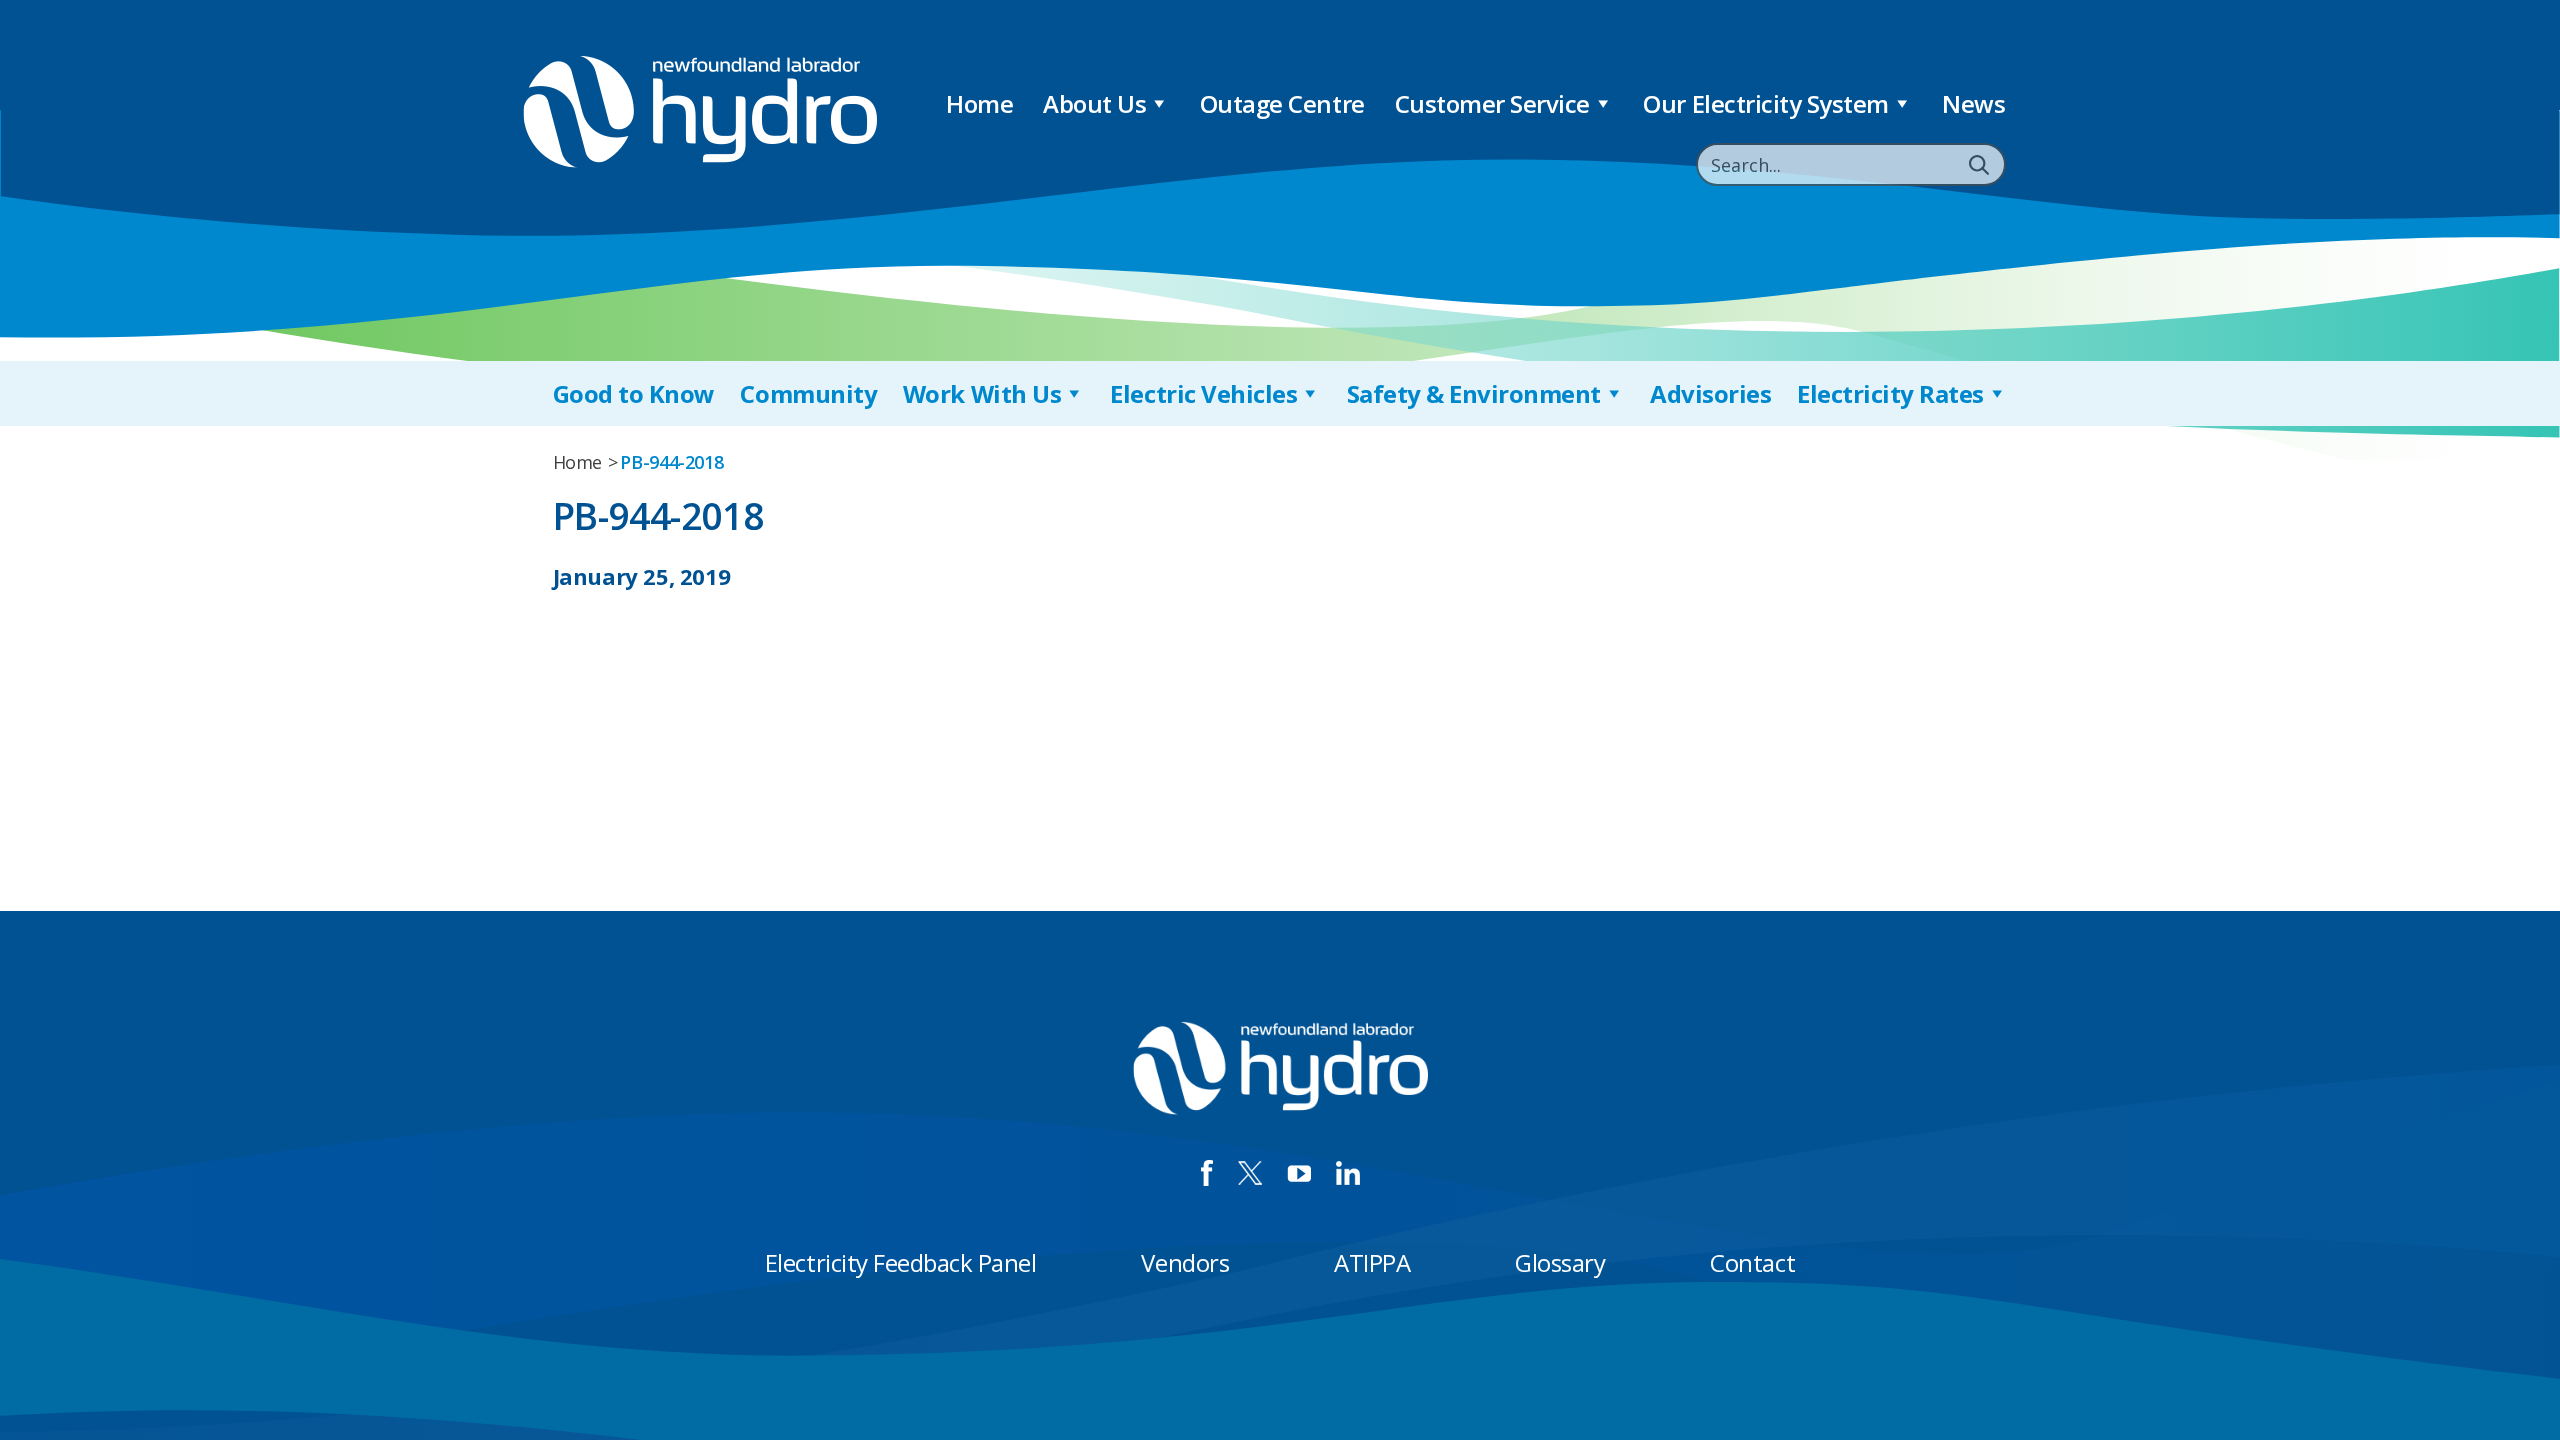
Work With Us (982, 393)
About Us (1094, 103)
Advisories (1710, 393)
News (1973, 103)
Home (979, 103)
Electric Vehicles (1203, 393)
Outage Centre (1282, 103)
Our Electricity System (1765, 103)
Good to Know (634, 393)
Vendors (1185, 1262)
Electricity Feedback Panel (901, 1262)
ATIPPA (1372, 1262)
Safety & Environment (1474, 393)
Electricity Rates (1890, 393)
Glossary (1560, 1262)
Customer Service (1492, 103)
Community (808, 393)
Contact (1752, 1262)
